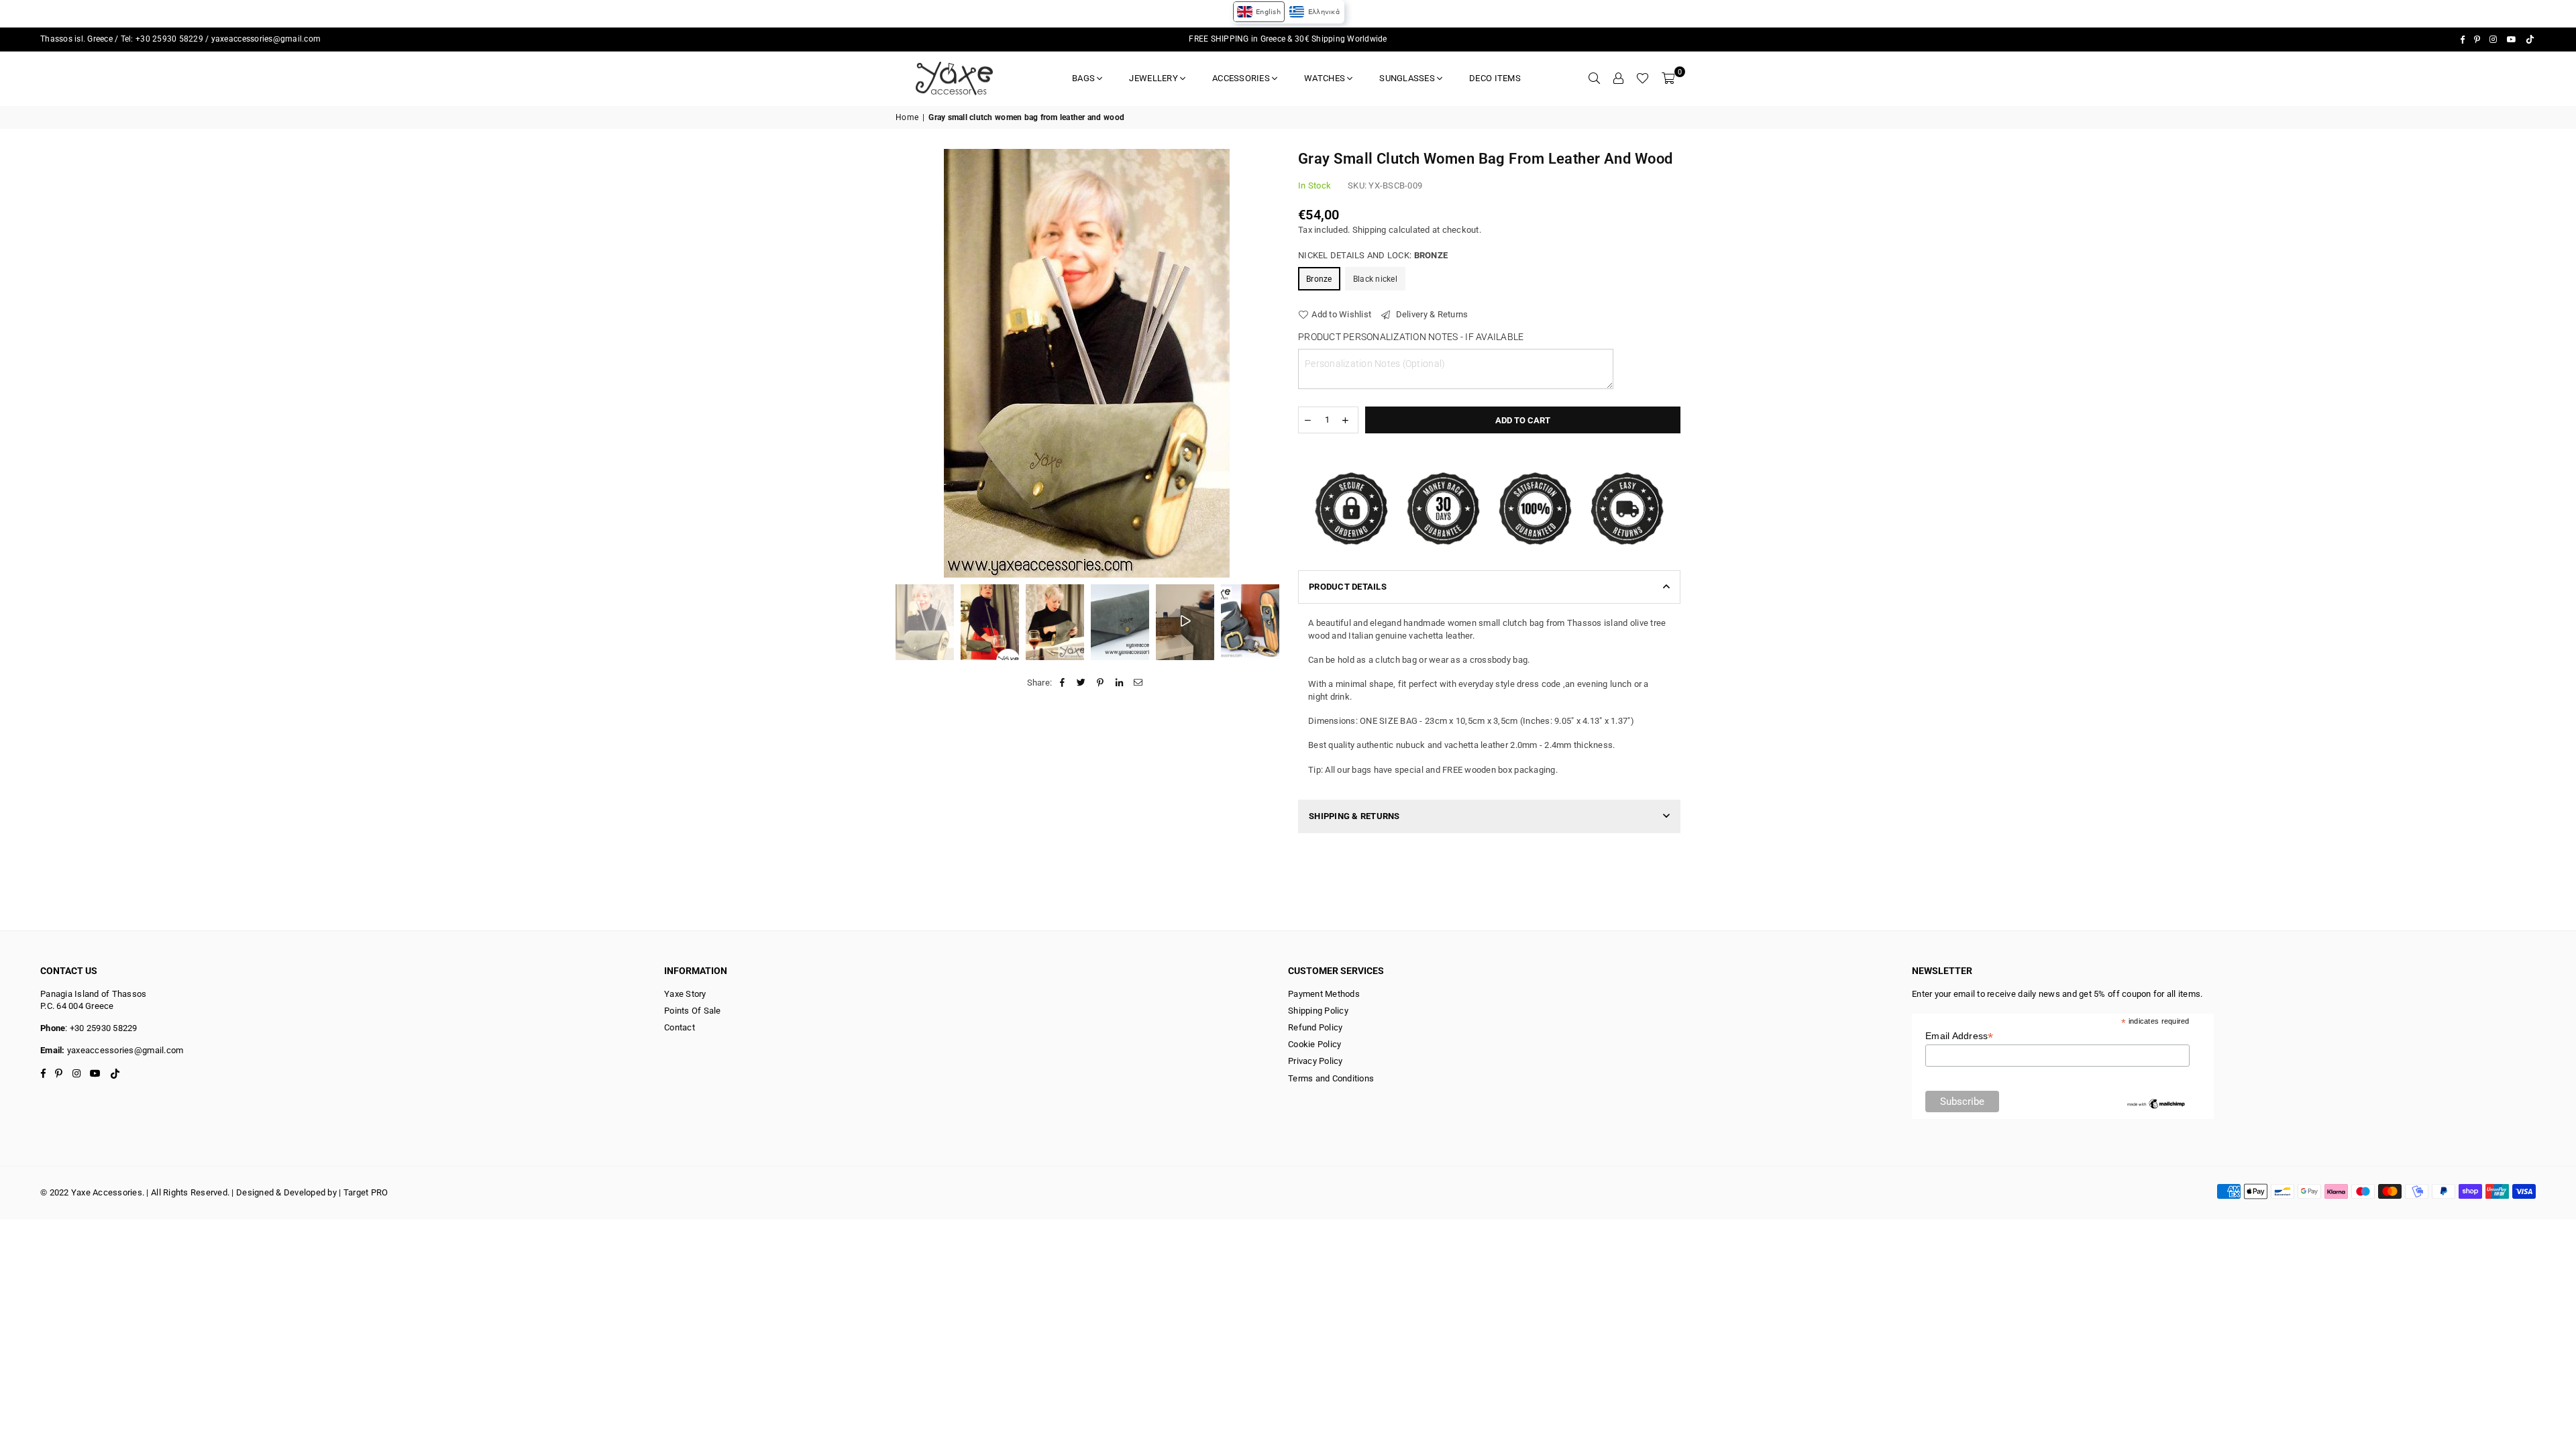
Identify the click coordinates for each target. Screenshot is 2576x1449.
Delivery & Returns (1431, 314)
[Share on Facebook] (1062, 683)
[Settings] (1618, 78)
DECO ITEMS (1495, 78)
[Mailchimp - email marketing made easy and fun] (2156, 1107)
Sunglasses (1407, 78)
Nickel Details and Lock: (1373, 255)
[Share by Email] (1138, 683)
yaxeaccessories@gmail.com (266, 39)
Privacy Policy (1316, 1061)
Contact (680, 1027)
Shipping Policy (1318, 1011)
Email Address (1960, 1036)
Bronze (1319, 279)
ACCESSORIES (1241, 78)
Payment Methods (1324, 994)
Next (1266, 363)
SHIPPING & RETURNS (1354, 816)
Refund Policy (1315, 1027)
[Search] (1594, 78)
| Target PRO (363, 1192)
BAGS (1083, 78)
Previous (907, 363)
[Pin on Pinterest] (1101, 683)
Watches (1325, 78)
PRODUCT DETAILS (1348, 587)
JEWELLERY (1153, 78)
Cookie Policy (1314, 1044)
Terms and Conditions (1331, 1078)
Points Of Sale (693, 1011)
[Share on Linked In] (1119, 683)
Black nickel (1375, 279)
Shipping (1370, 230)
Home (907, 117)
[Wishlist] (1643, 78)
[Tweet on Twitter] (1082, 683)
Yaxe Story (685, 994)
